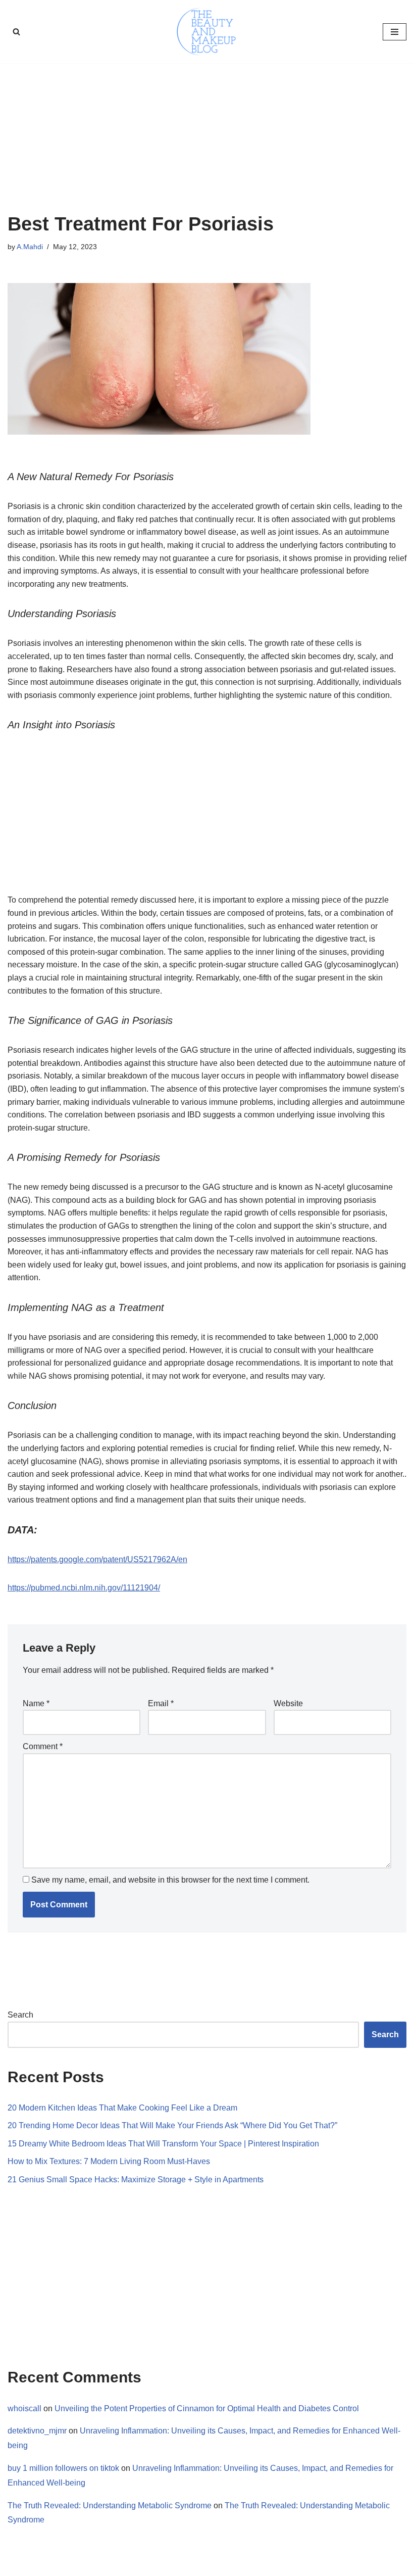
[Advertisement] (207, 138)
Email (161, 1703)
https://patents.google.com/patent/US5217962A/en (97, 1559)
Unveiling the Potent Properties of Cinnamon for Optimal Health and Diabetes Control (207, 2408)
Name (36, 1703)
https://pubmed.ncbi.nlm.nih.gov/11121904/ (84, 1588)
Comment (43, 1746)
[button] (16, 32)
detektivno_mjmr (37, 2431)
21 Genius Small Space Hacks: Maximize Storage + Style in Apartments (136, 2180)
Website (288, 1703)
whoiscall (24, 2408)
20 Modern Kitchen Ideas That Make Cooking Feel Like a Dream (122, 2108)
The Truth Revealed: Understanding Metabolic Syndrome (110, 2505)
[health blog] (207, 32)
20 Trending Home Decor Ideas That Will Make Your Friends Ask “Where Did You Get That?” (172, 2125)
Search (20, 2015)
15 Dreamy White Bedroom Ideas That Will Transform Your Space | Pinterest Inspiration (163, 2144)
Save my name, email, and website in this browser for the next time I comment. (170, 1880)
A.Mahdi (30, 247)
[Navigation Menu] (395, 32)
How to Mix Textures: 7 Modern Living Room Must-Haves (109, 2161)
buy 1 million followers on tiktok (63, 2468)
